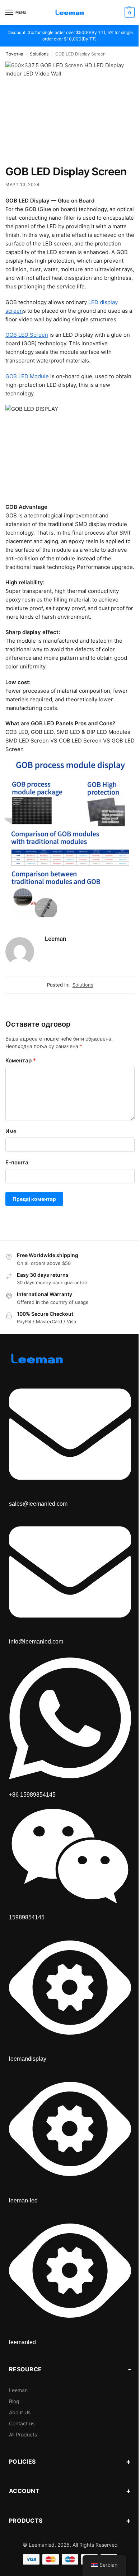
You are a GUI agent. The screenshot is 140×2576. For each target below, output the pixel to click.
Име (11, 1131)
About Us (20, 2412)
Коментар (21, 1060)
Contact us (22, 2423)
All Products (23, 2434)
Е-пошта (17, 1162)
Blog (14, 2401)
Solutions (39, 54)
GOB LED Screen (27, 335)
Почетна (14, 54)
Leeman (56, 939)
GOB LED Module (27, 376)
